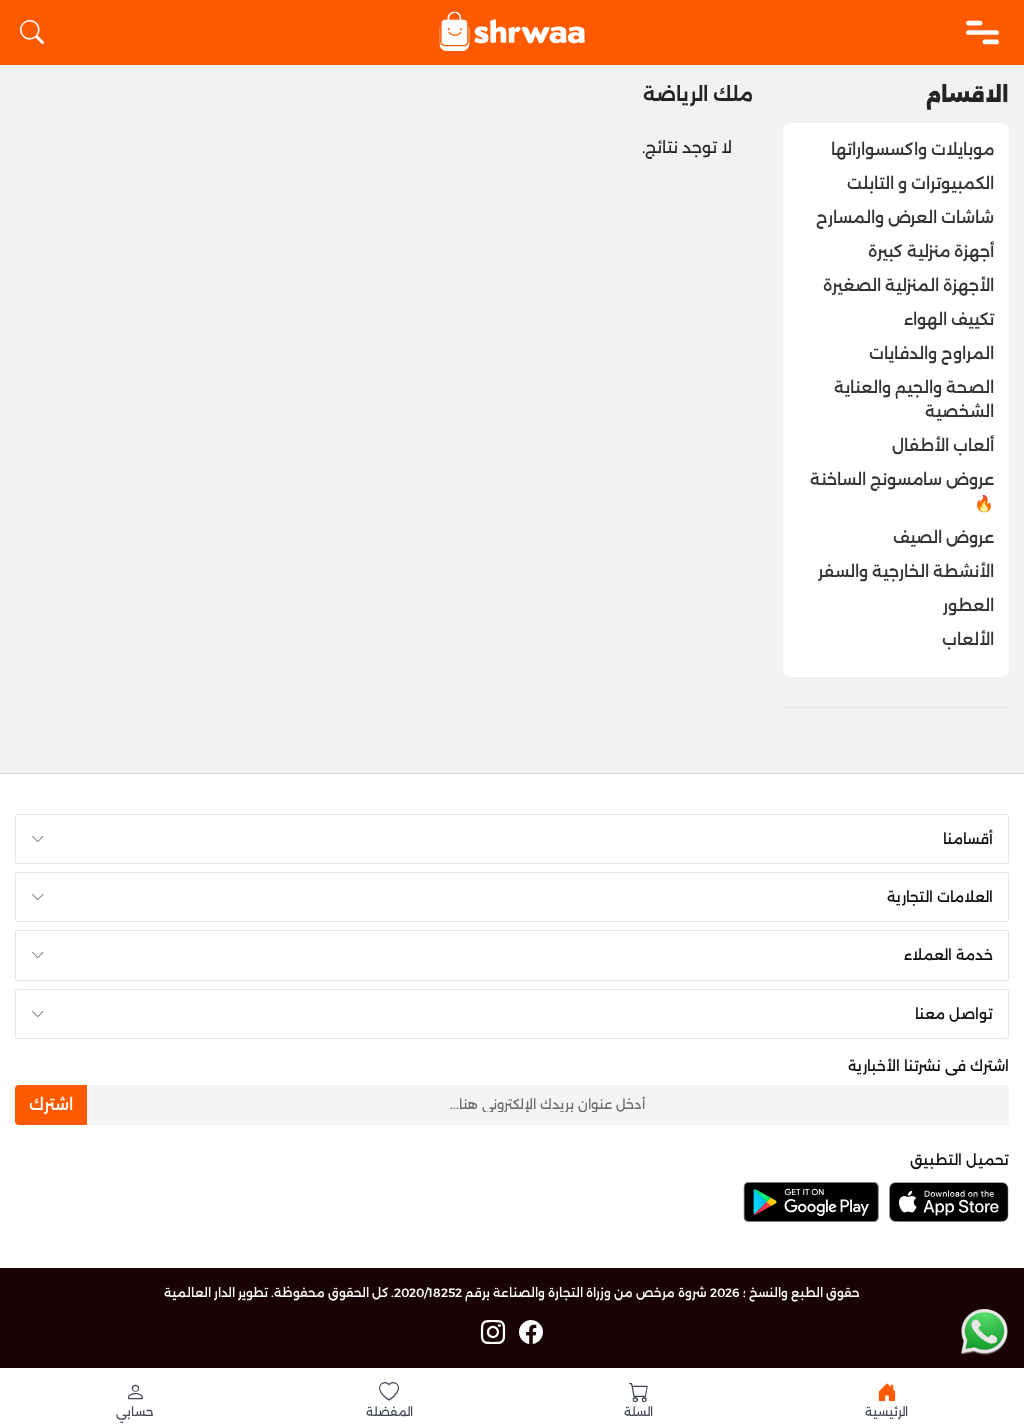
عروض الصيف (943, 537)
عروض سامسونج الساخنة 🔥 (902, 491)
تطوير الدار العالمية (216, 1292)
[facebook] (531, 1333)
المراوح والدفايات (931, 353)
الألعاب (968, 639)
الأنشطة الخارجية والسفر (906, 571)
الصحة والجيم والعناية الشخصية (914, 399)
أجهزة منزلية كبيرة (931, 251)
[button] (135, 1400)
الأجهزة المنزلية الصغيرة (908, 285)
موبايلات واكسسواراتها (912, 149)
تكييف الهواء (949, 319)
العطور (968, 605)
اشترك (51, 1104)
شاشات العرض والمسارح (905, 217)
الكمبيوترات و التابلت (920, 183)
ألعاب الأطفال (943, 445)
